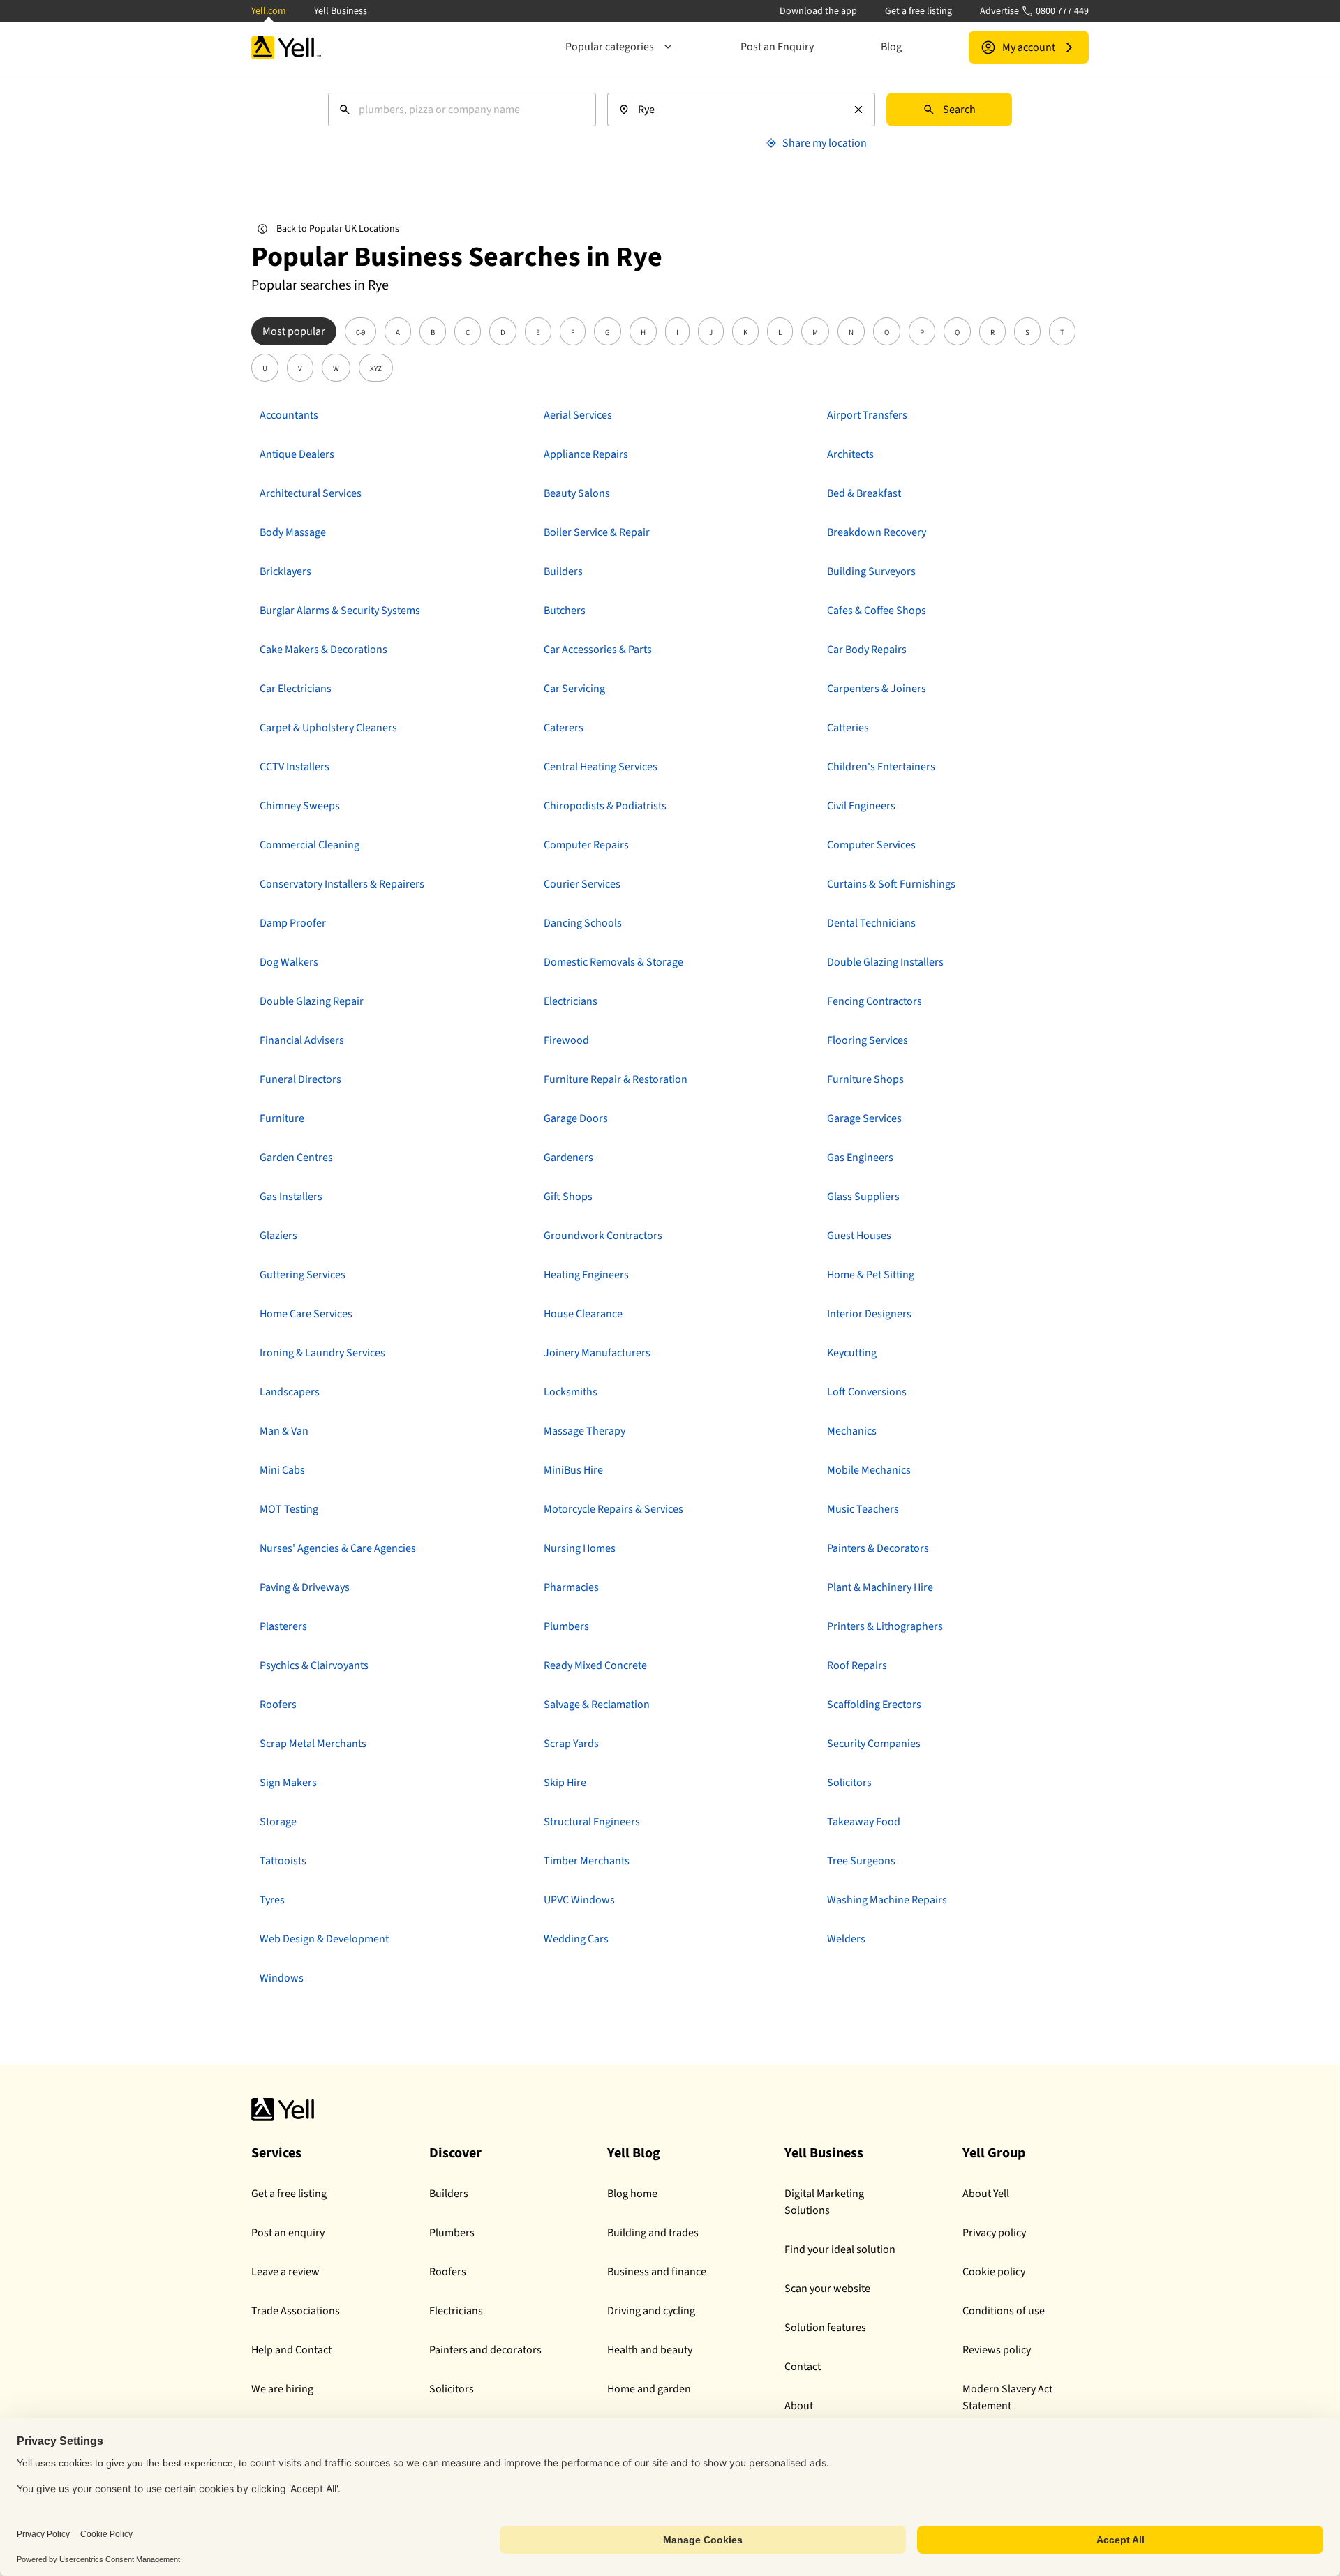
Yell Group (994, 2153)
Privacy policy (994, 2233)
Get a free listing (918, 11)
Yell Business (341, 11)
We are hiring (282, 2389)
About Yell (986, 2194)
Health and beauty (650, 2350)
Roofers (448, 2272)
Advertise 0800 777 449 (1034, 11)
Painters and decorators (485, 2350)
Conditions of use (1004, 2311)
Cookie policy (994, 2272)
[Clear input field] (858, 110)
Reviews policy (997, 2350)
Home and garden (649, 2389)
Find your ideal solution (840, 2249)
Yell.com (269, 11)
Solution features (825, 2328)
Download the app (818, 11)
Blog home (632, 2194)
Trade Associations (296, 2311)
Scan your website (827, 2289)
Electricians (456, 2311)
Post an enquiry (288, 2233)
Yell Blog (634, 2153)
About (799, 2406)
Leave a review (285, 2272)
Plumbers (452, 2233)
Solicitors (452, 2389)
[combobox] (462, 110)
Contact (803, 2367)
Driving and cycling (651, 2311)
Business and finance (657, 2272)
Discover (455, 2153)
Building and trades (653, 2233)
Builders (449, 2194)
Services (276, 2153)
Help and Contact (291, 2350)
